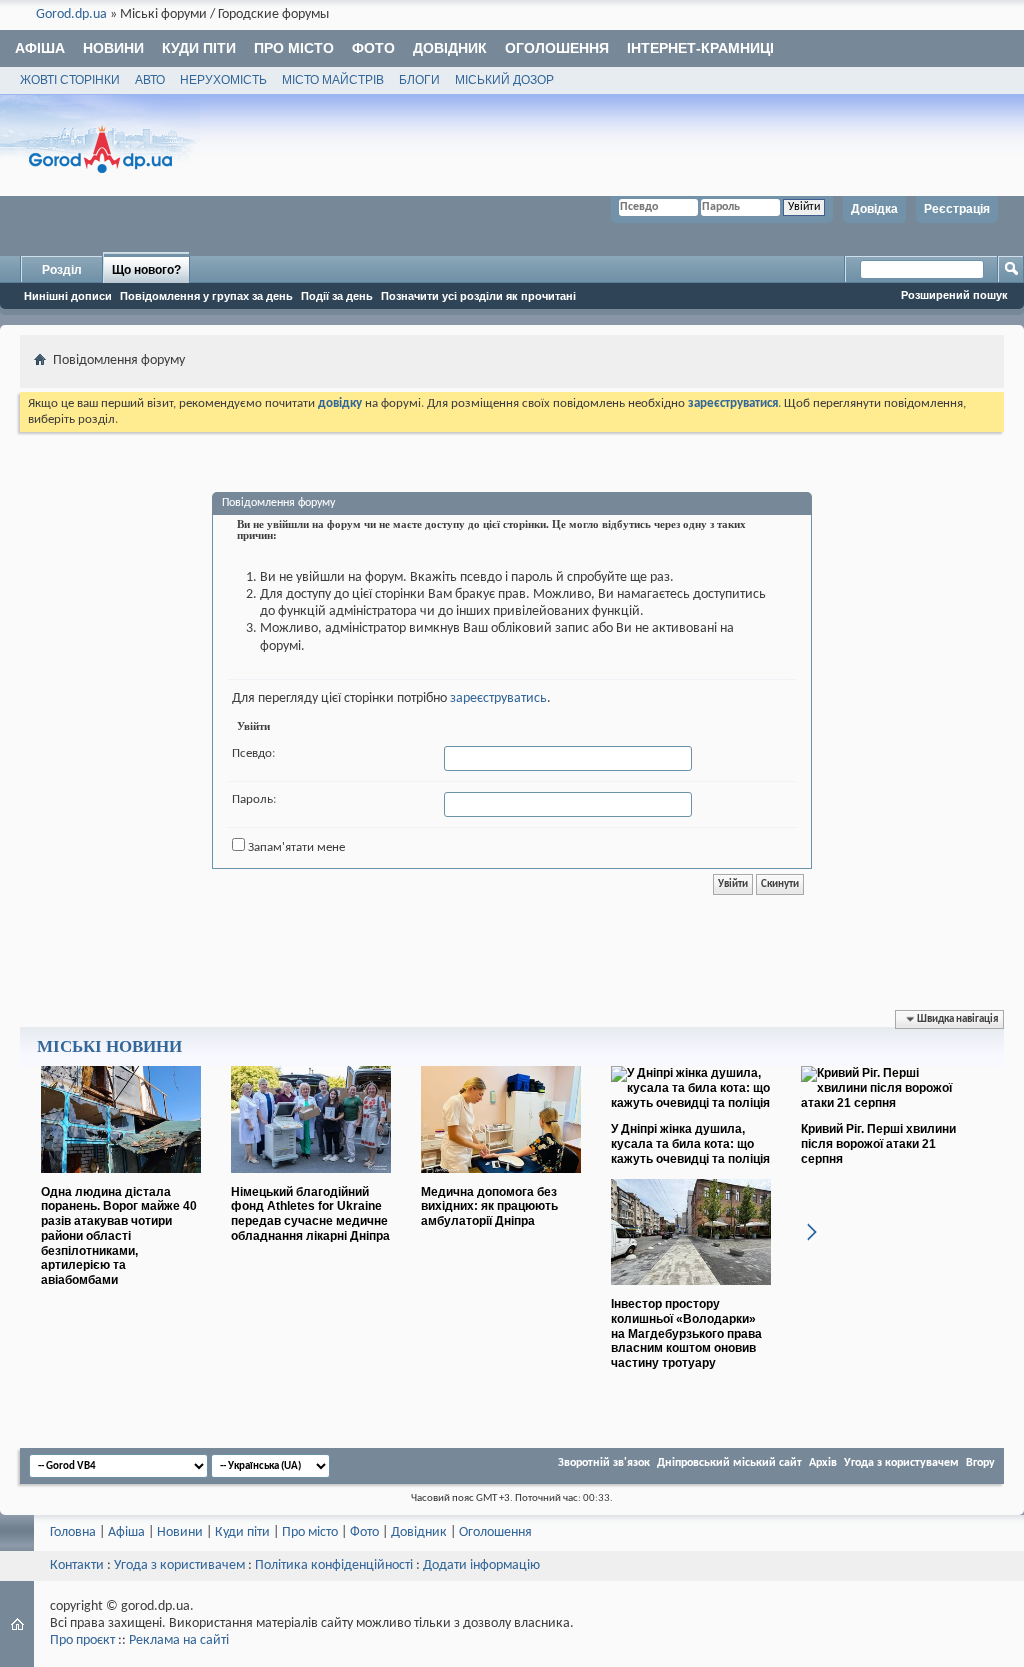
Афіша (40, 48)
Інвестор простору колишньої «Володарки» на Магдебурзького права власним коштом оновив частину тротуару (686, 1333)
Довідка (874, 209)
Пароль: (254, 799)
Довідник (450, 48)
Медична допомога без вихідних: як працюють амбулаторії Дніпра (489, 1207)
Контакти (77, 1565)
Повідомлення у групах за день (206, 296)
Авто (150, 80)
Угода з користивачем (179, 1565)
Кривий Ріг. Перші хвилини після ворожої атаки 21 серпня (878, 1144)
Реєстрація (957, 209)
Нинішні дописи (68, 296)
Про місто (294, 48)
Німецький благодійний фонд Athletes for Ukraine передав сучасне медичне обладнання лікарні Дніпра (310, 1214)
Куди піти (199, 48)
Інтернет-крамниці (700, 48)
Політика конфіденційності (334, 1565)
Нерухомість (223, 80)
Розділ (62, 270)
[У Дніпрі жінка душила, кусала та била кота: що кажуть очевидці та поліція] (691, 1103)
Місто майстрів (333, 80)
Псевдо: (253, 753)
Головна (73, 1532)
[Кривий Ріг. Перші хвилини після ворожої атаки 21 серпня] (881, 1103)
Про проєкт (82, 1640)
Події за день (337, 296)
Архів (823, 1463)
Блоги (419, 80)
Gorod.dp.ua (71, 14)
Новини (113, 48)
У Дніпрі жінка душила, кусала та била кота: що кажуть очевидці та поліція (690, 1144)
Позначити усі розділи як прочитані (478, 296)
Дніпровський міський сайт (729, 1463)
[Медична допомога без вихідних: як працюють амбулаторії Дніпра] (501, 1181)
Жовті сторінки (70, 80)
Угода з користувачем (901, 1463)
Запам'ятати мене (295, 847)
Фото (373, 48)
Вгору (980, 1463)
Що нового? (146, 270)
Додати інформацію (481, 1565)
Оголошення (557, 48)
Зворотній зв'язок (604, 1463)
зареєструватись (498, 698)
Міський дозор (504, 80)
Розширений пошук (954, 295)
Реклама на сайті (179, 1640)
